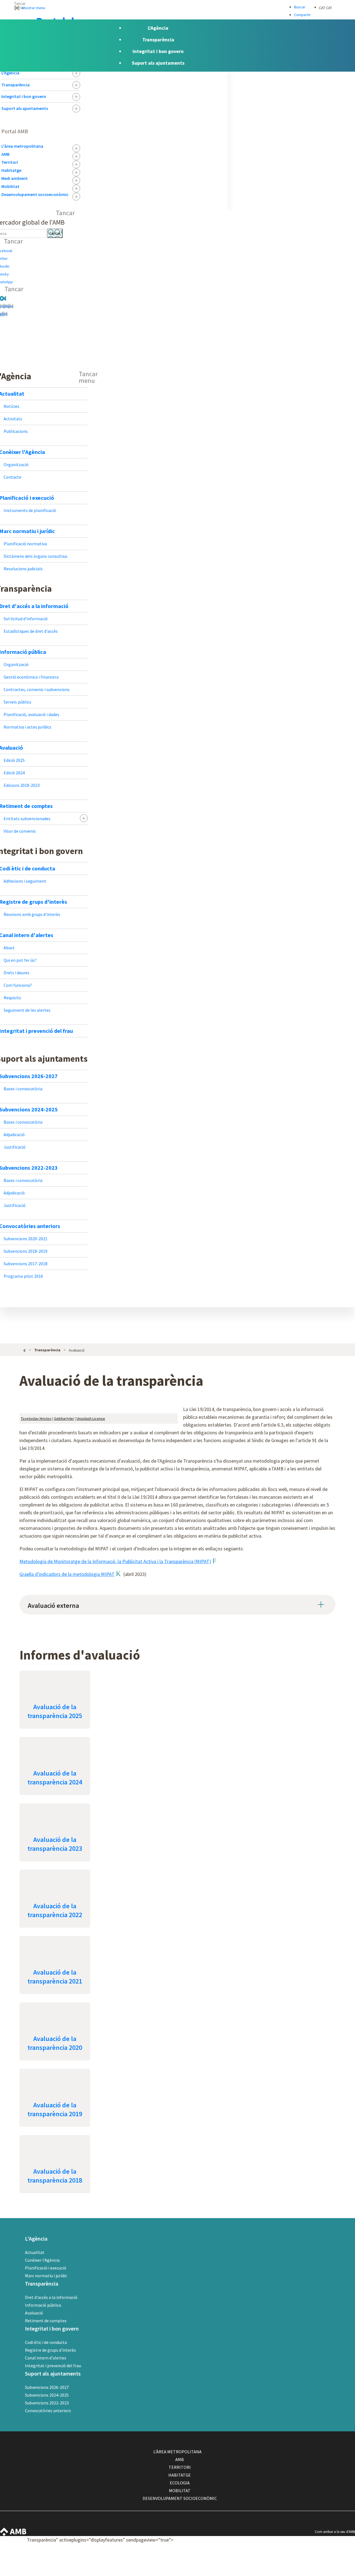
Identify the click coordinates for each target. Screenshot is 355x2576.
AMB (5, 154)
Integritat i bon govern (24, 96)
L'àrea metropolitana (22, 146)
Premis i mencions (333, 2572)
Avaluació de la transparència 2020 (55, 2043)
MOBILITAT (180, 2490)
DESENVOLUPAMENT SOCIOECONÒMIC (180, 2498)
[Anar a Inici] (25, 1350)
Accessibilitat (329, 2548)
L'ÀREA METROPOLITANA (177, 2452)
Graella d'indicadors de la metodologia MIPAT (67, 1574)
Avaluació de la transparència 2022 (55, 1910)
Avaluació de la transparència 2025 (55, 1711)
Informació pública (43, 2305)
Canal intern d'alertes (46, 2358)
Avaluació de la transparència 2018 (55, 2176)
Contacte (326, 2540)
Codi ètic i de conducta (46, 2342)
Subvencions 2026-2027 (47, 2387)
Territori (10, 162)
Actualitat (35, 2252)
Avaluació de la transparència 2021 (55, 1977)
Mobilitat (10, 186)
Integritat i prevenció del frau (53, 2366)
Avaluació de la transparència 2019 (55, 2109)
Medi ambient (15, 178)
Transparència (16, 85)
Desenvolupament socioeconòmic (35, 194)
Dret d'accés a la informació (51, 2297)
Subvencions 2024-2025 (47, 2395)
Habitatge (11, 170)
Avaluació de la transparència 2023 (55, 1844)
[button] (177, 7)
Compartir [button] (302, 15)
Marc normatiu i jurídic (46, 2276)
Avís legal (326, 2556)
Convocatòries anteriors (48, 2411)
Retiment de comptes (46, 2321)
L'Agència (10, 73)
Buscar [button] (300, 7)
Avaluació (34, 2313)
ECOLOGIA (180, 2483)
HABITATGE (180, 2475)
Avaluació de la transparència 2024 (55, 1778)
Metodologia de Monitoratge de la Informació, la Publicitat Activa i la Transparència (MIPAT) (115, 1561)
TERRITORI (180, 2467)
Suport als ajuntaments (25, 108)
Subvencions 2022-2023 (47, 2403)
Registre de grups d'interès (50, 2350)
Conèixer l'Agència (42, 2260)
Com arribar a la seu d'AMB (335, 2532)
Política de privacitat (334, 2564)
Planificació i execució (46, 2268)
